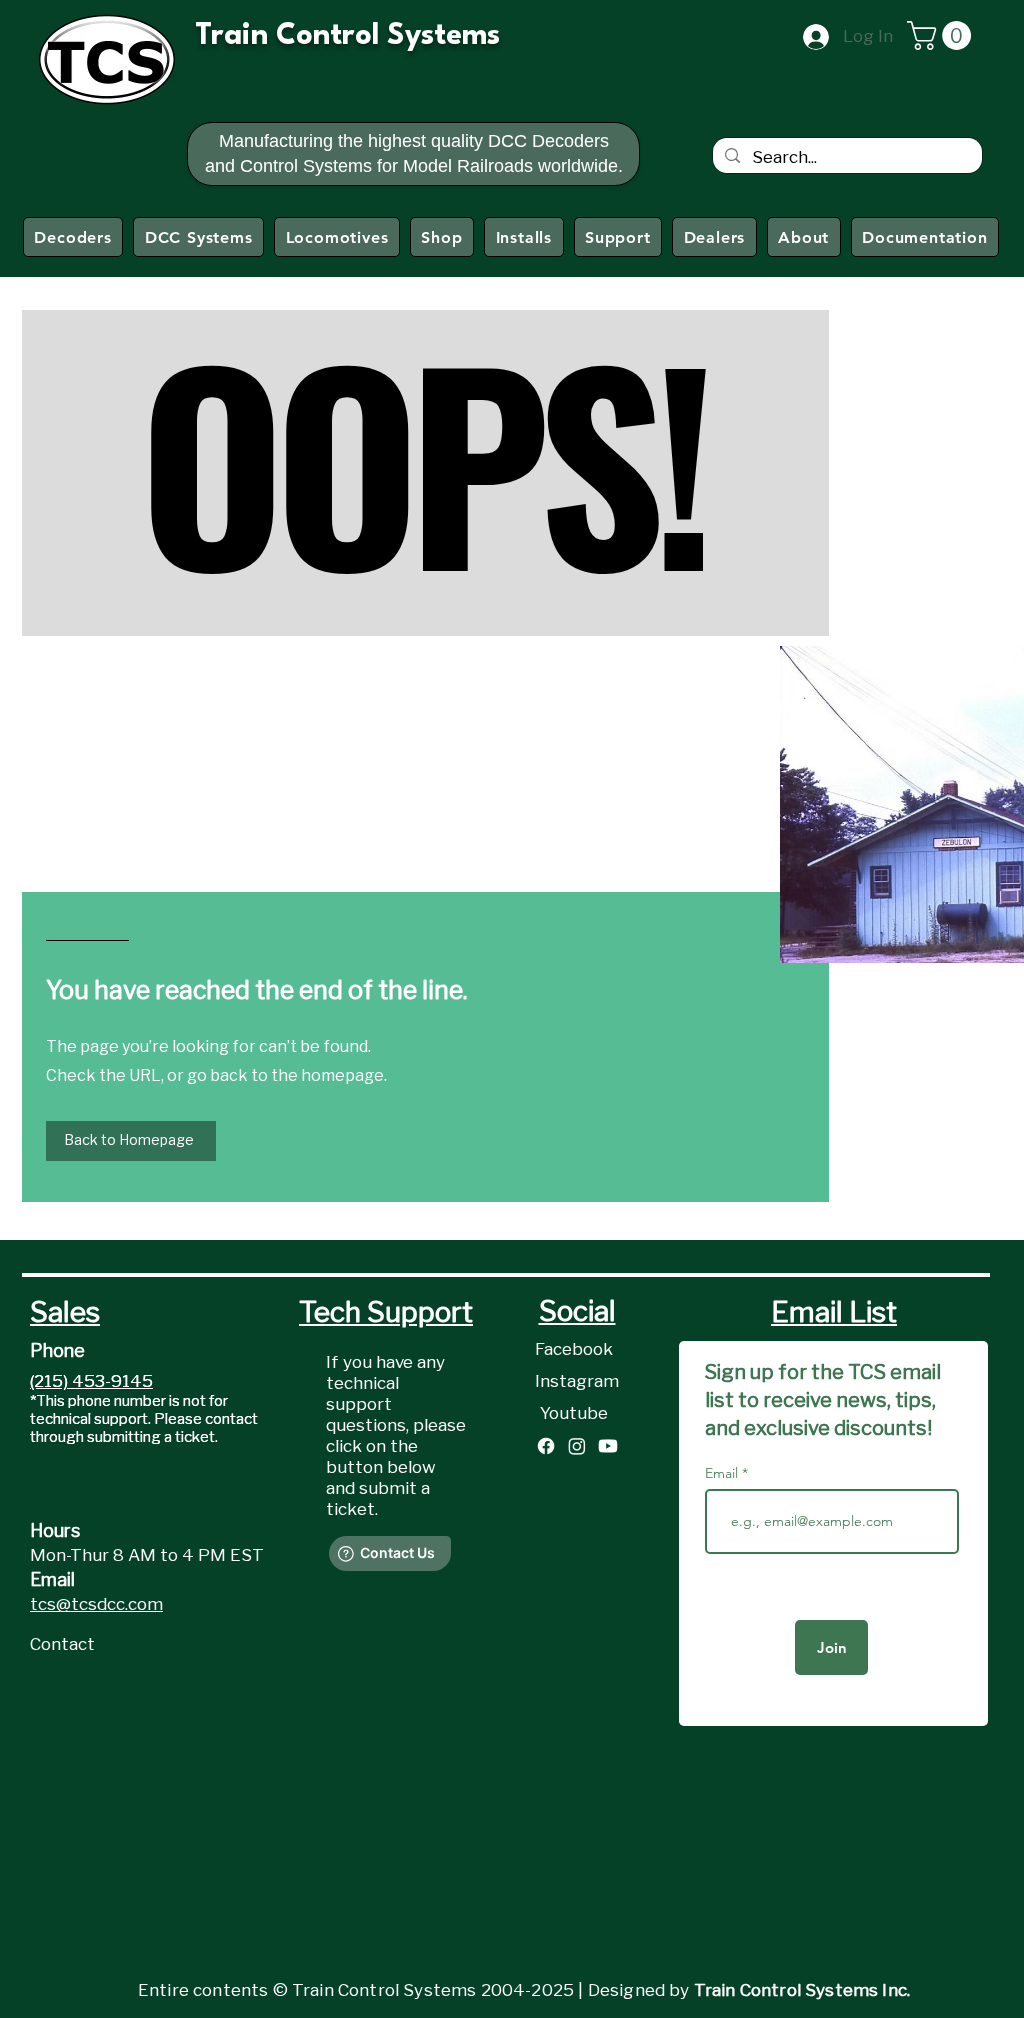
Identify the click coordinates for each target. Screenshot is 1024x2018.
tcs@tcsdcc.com (96, 1604)
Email (723, 1473)
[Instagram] (577, 1446)
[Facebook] (546, 1446)
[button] (942, 35)
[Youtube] (608, 1446)
